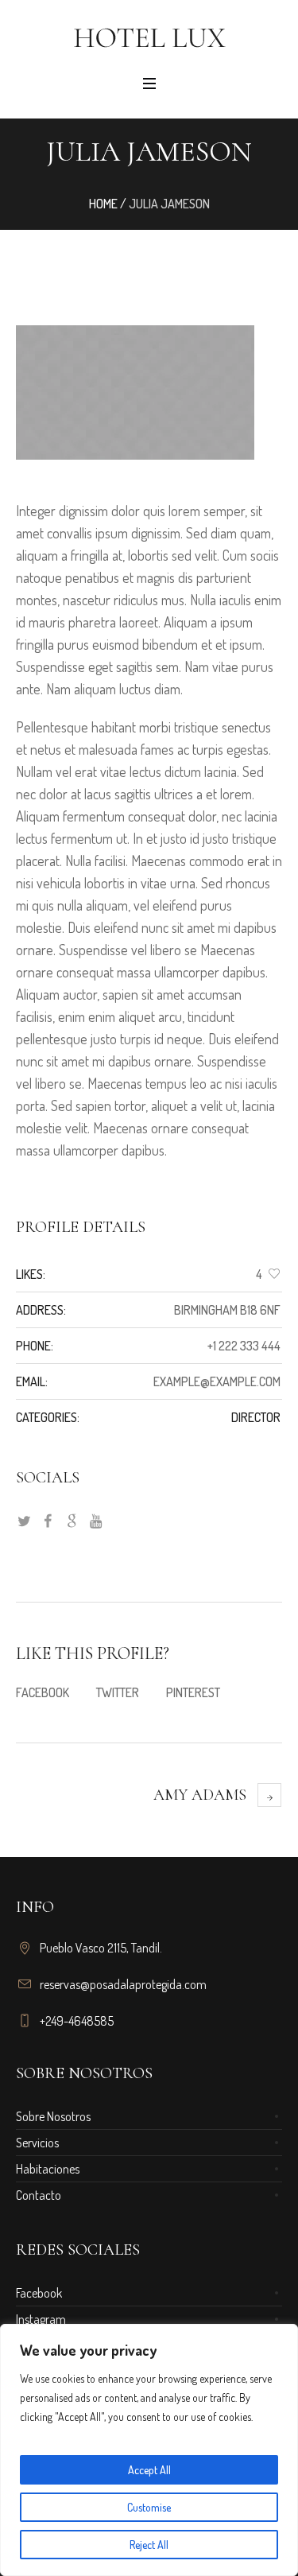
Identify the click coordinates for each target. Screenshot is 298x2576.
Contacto (39, 2195)
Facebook (43, 1692)
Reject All (149, 2545)
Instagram (41, 2319)
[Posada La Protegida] (149, 37)
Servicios (37, 2143)
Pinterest (193, 1692)
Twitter (118, 1692)
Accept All (149, 2470)
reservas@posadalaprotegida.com (123, 1984)
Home (103, 204)
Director (256, 1417)
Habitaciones (48, 2169)
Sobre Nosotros (53, 2116)
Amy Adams (200, 1795)
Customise (149, 2507)
